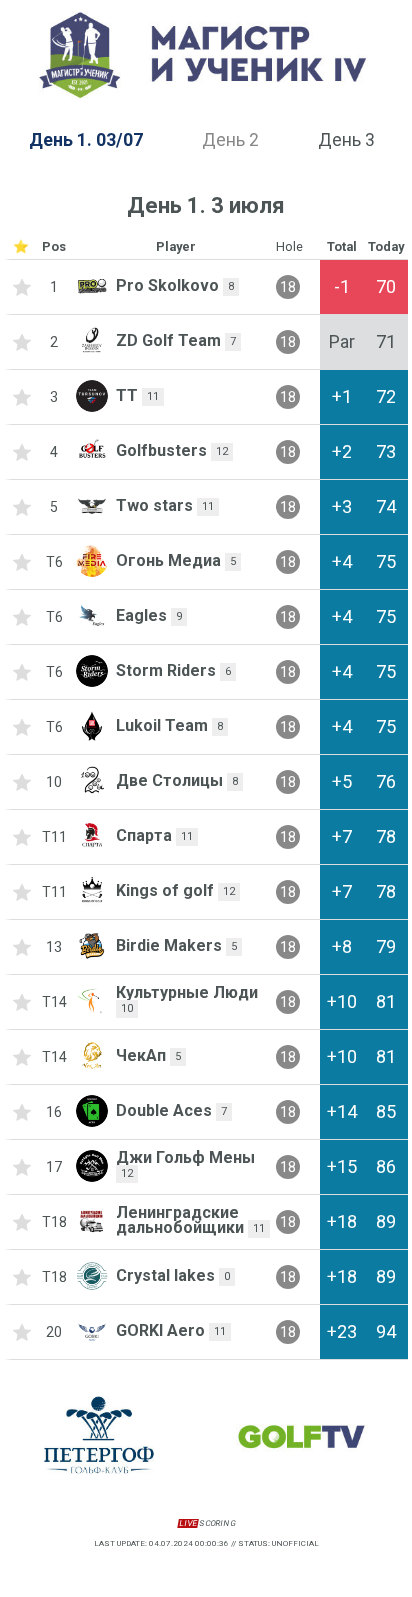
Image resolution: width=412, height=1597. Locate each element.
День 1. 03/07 (86, 140)
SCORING (207, 1523)
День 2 (230, 140)
